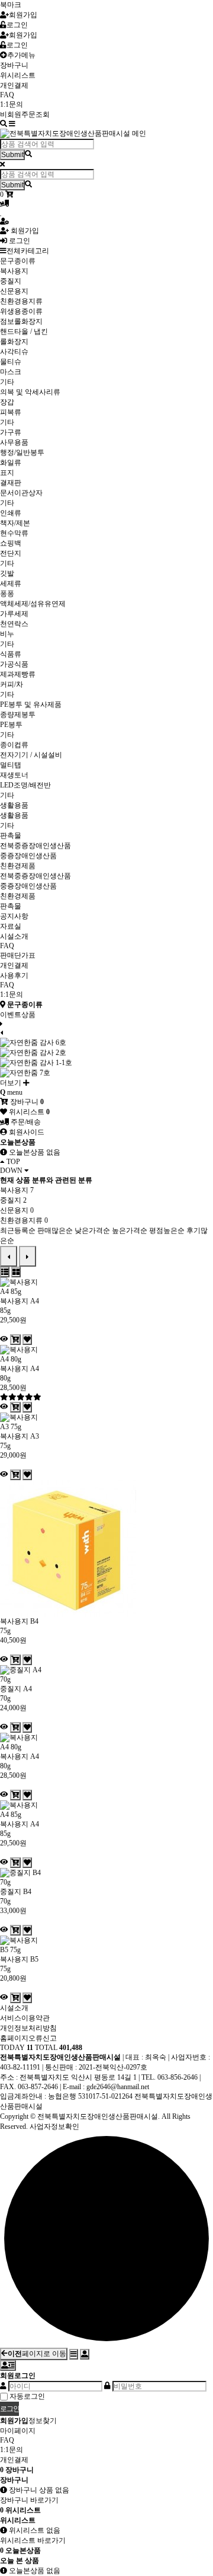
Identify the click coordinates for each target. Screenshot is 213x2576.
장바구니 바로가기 (29, 2500)
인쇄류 (11, 513)
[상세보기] (4, 1339)
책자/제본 (15, 523)
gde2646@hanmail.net (118, 2087)
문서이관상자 (21, 493)
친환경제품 (18, 866)
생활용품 (14, 805)
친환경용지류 (21, 301)
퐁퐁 (7, 594)
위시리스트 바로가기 (33, 2540)
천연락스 (14, 624)
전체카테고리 (28, 251)
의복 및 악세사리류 (30, 392)
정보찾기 (43, 2421)
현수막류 (14, 533)
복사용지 (14, 271)
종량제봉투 (18, 715)
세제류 (11, 584)
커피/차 (12, 684)
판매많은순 (55, 1230)
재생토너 (14, 775)
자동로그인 (27, 2396)
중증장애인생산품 (28, 856)
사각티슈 (14, 352)
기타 (7, 382)
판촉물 (11, 836)
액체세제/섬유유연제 (33, 604)
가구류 (11, 432)
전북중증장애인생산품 (35, 846)
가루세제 (14, 614)
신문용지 (14, 291)
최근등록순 (18, 1230)
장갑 (7, 402)
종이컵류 (14, 745)
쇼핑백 (11, 543)
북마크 (11, 5)
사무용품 (14, 442)
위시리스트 (18, 75)
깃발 (7, 573)
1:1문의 (12, 104)
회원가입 (23, 15)
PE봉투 (11, 725)
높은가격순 (130, 1230)
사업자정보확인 (54, 2127)
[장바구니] (15, 1340)
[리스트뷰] (5, 1272)
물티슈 (11, 362)
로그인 (17, 25)
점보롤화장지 (21, 321)
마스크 (11, 372)
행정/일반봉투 (22, 452)
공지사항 (14, 916)
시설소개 (14, 936)
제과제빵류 (18, 674)
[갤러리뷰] (16, 1272)
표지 (7, 473)
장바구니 (14, 65)
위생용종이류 (21, 311)
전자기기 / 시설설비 (31, 755)
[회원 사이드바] (8, 2365)
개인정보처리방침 (28, 2028)
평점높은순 (167, 1230)
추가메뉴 (21, 55)
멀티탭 (11, 765)
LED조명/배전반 (25, 785)
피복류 (11, 412)
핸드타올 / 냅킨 (24, 331)
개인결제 (14, 85)
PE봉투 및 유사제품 (31, 704)
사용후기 (14, 975)
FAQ (7, 95)
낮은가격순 (92, 1230)
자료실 (11, 926)
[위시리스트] (27, 1340)
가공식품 (14, 664)
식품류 (11, 654)
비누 (7, 634)
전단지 (11, 553)
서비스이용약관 (25, 2018)
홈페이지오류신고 (28, 2038)
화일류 (11, 463)
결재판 (11, 483)
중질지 (11, 281)
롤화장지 (14, 342)
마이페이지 (18, 2431)
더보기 (12, 1083)
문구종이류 (18, 261)
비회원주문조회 (25, 114)
